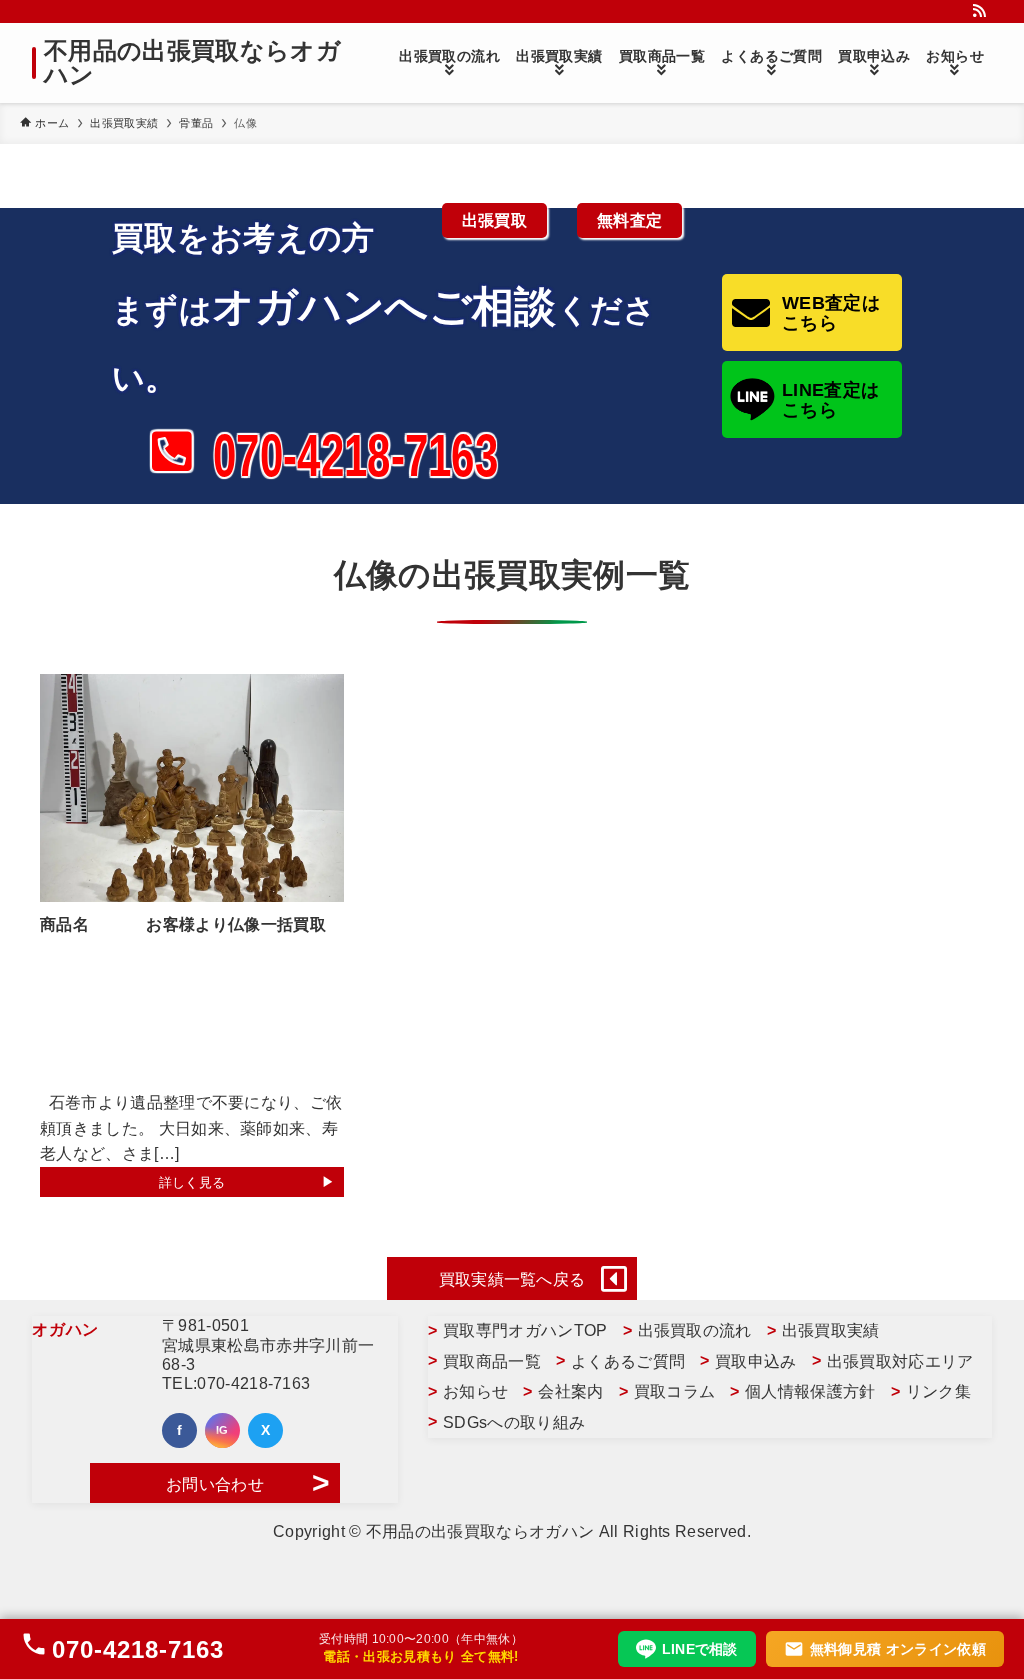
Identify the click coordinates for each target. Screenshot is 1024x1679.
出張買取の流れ (695, 1330)
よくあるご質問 (628, 1361)
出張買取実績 (831, 1330)
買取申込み (756, 1361)
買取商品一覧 (492, 1361)
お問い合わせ (215, 1484)
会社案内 (570, 1391)
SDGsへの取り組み (514, 1422)
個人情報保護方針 (810, 1391)
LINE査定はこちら (830, 400)
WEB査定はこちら (831, 313)
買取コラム (675, 1391)
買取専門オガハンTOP (525, 1330)
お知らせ (475, 1391)
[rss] (979, 11)
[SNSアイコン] (179, 1430)
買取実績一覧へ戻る (512, 1279)
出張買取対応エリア (900, 1361)
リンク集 (938, 1391)
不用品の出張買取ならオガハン (192, 63)
